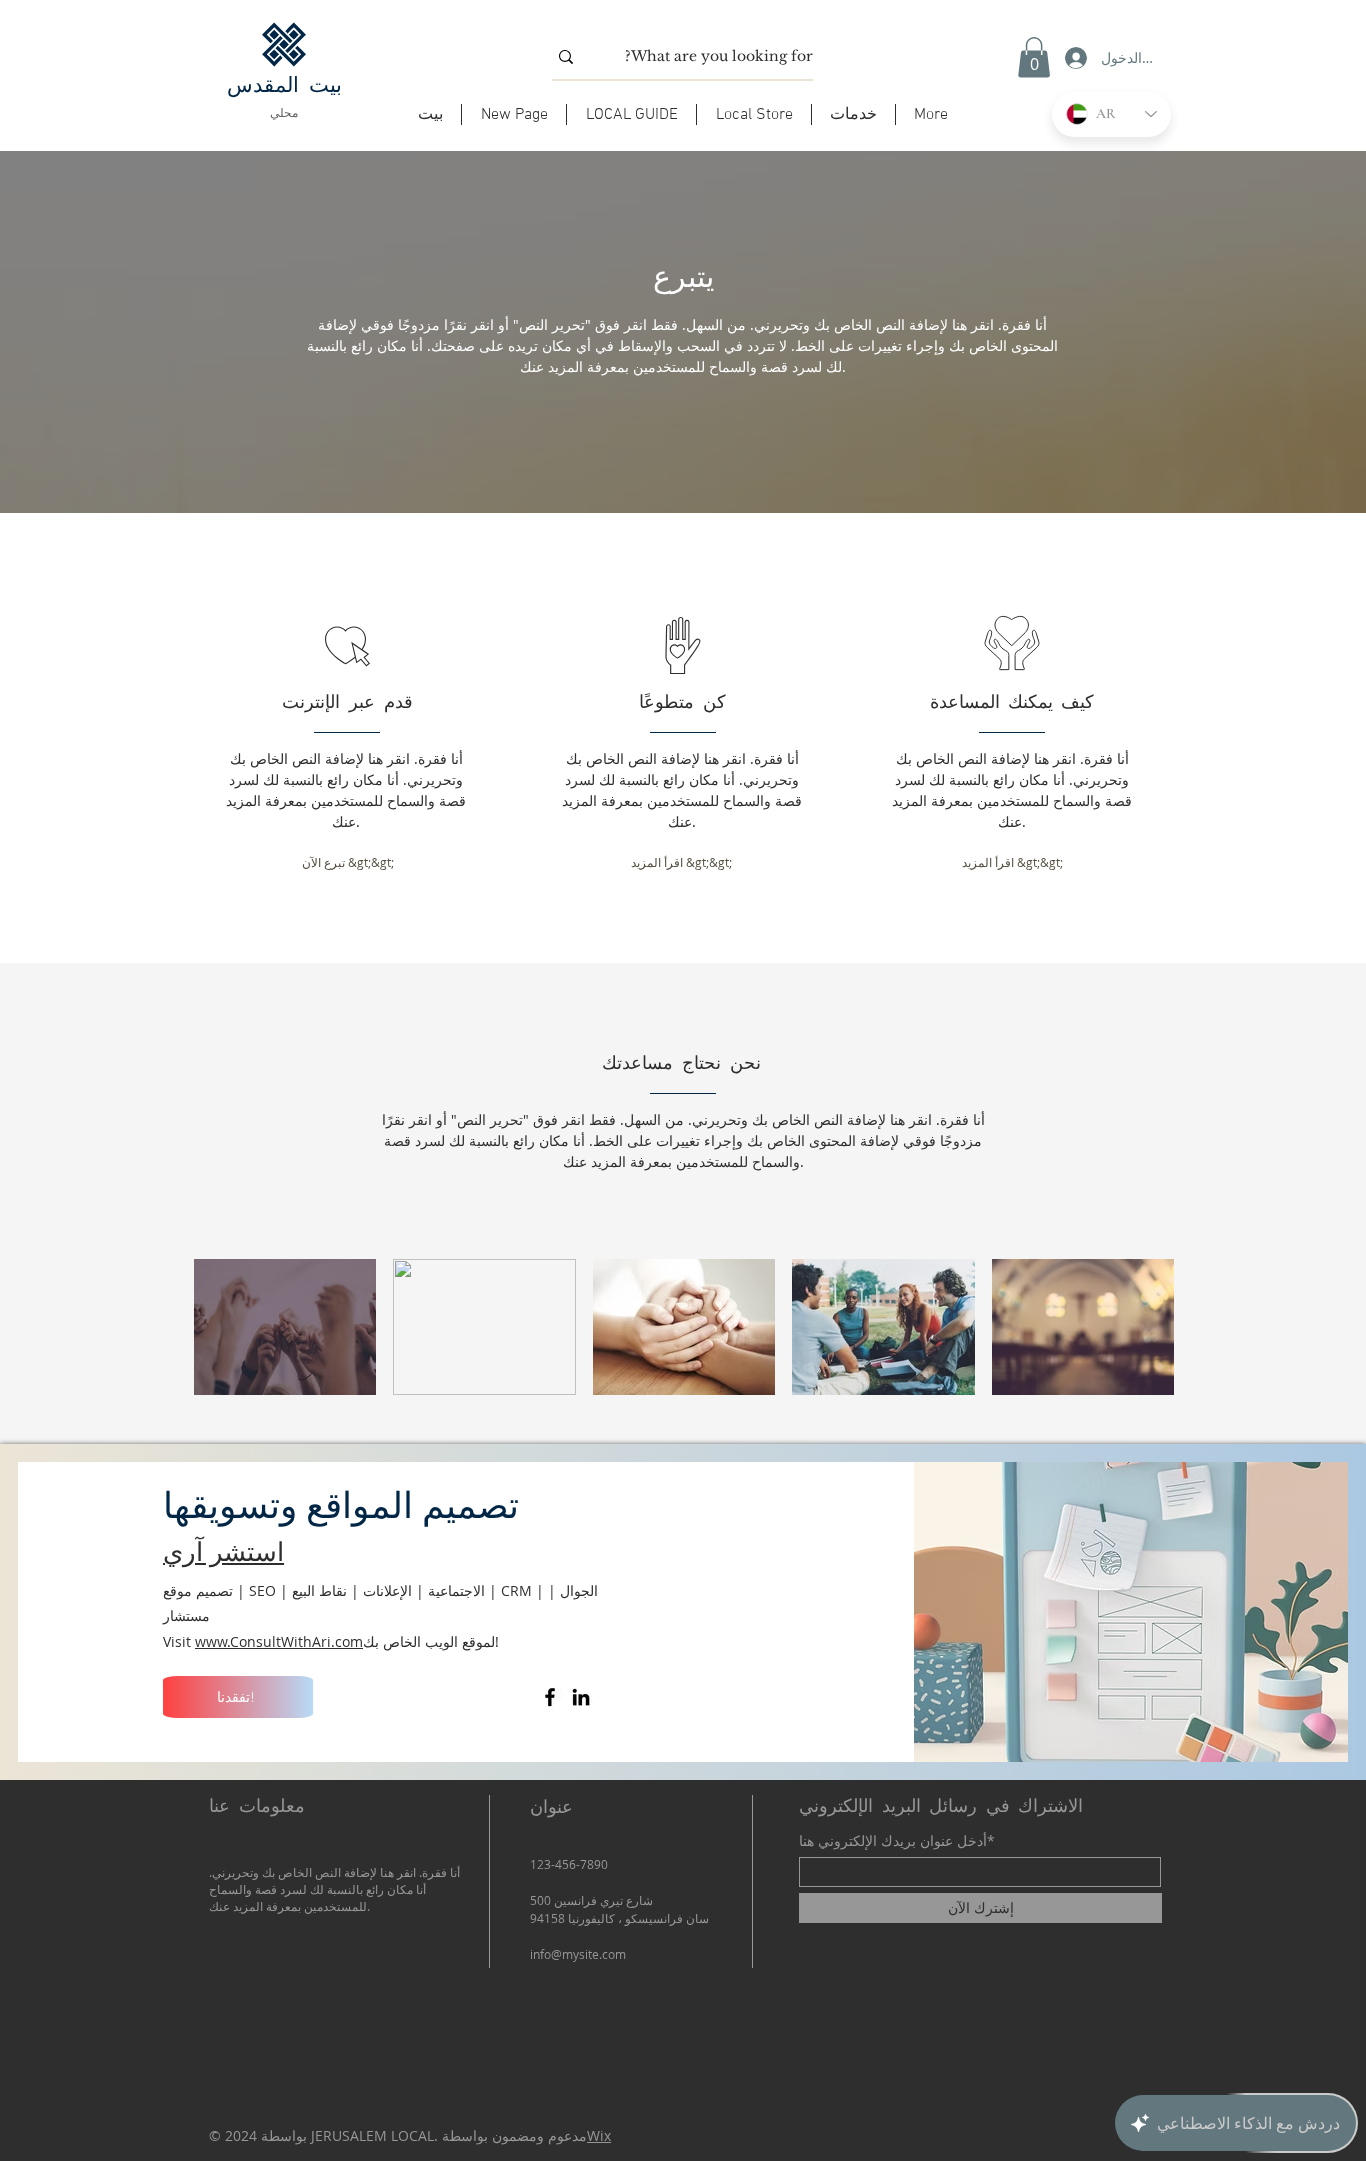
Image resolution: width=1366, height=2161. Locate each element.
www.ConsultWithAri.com (279, 1641)
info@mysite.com (578, 1954)
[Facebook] (550, 1697)
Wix (599, 2135)
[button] (631, 114)
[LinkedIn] (581, 1697)
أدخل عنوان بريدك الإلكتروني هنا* (897, 1841)
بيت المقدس (284, 85)
